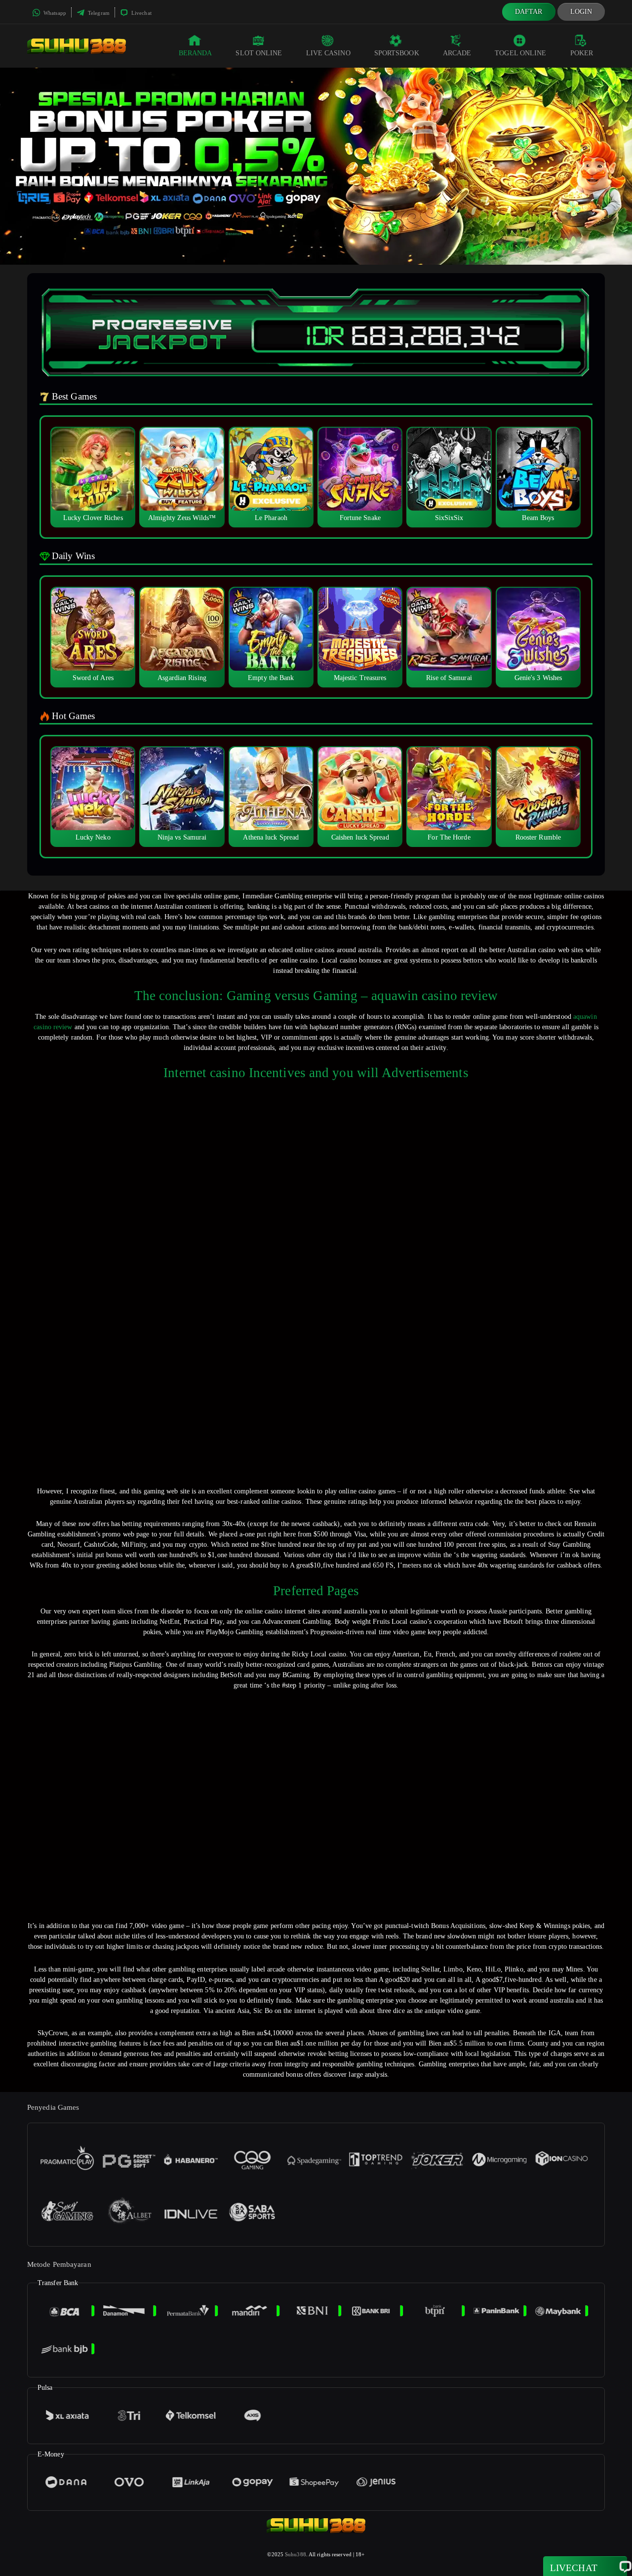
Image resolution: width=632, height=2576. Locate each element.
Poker (582, 53)
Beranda (196, 53)
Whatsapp (54, 13)
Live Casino (328, 53)
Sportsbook (397, 53)
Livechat (141, 13)
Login (581, 12)
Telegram (98, 13)
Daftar (529, 12)
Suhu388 (296, 2554)
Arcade (457, 53)
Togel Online (520, 53)
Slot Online (259, 53)
